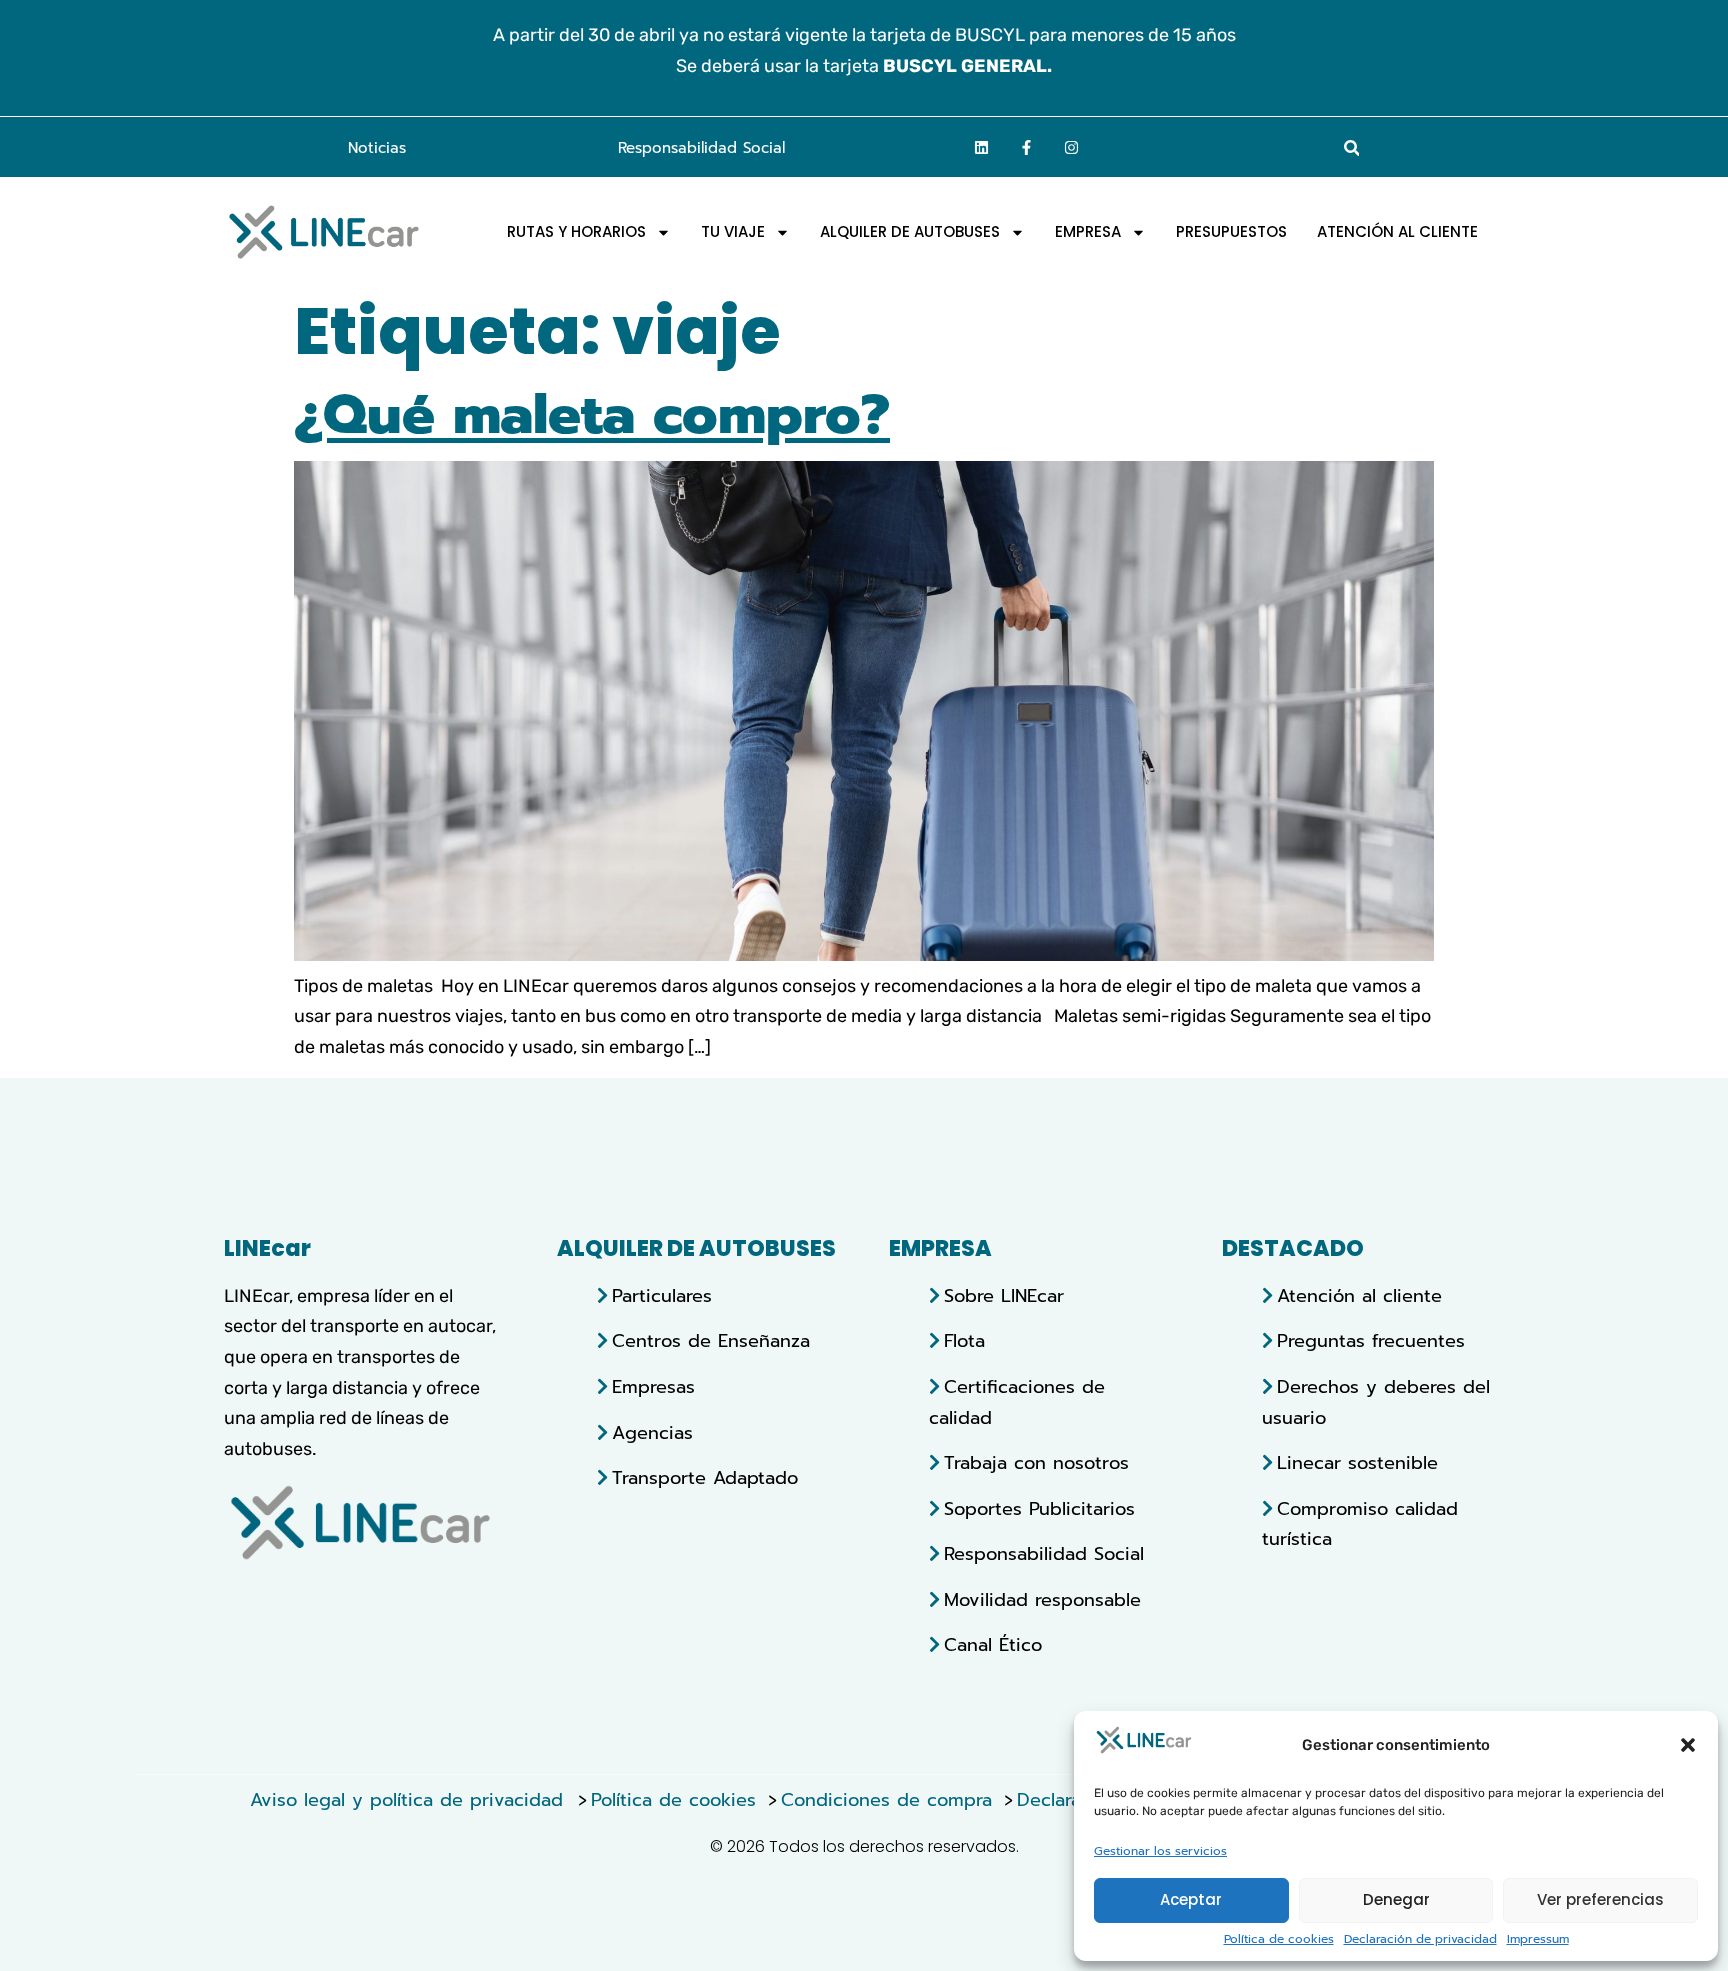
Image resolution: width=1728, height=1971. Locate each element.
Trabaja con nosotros (1036, 1463)
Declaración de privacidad (1420, 1939)
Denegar (1396, 1899)
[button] (1688, 1745)
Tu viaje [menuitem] (733, 232)
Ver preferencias (1600, 1899)
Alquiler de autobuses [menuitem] (910, 232)
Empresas (653, 1387)
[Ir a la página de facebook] (1027, 147)
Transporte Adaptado (705, 1478)
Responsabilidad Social (701, 148)
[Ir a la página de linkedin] (982, 147)
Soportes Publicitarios (1039, 1509)
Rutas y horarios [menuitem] (576, 232)
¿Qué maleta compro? (592, 414)
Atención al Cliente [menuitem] (1397, 232)
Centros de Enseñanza (711, 1341)
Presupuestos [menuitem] (1231, 232)
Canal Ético (993, 1645)
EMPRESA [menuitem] (1088, 232)
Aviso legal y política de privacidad (410, 1800)
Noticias (377, 148)
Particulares (662, 1296)
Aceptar (1191, 1899)
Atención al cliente (1359, 1296)
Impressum (1538, 1939)
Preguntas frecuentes (1371, 1341)
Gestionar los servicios (1160, 1851)
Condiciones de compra (886, 1800)
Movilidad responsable (1042, 1600)
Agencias (652, 1433)
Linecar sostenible (1357, 1463)
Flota (964, 1341)
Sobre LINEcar (1004, 1296)
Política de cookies (1279, 1939)
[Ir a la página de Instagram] (1072, 147)
